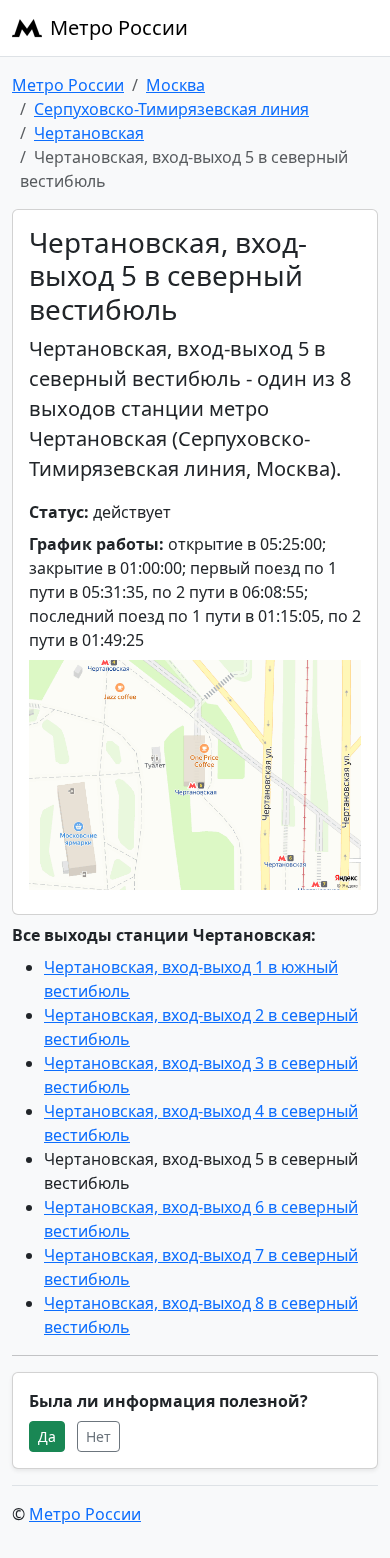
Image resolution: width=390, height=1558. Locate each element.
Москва (175, 85)
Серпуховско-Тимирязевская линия (171, 109)
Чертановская (89, 133)
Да (47, 1436)
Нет (98, 1436)
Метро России (119, 27)
